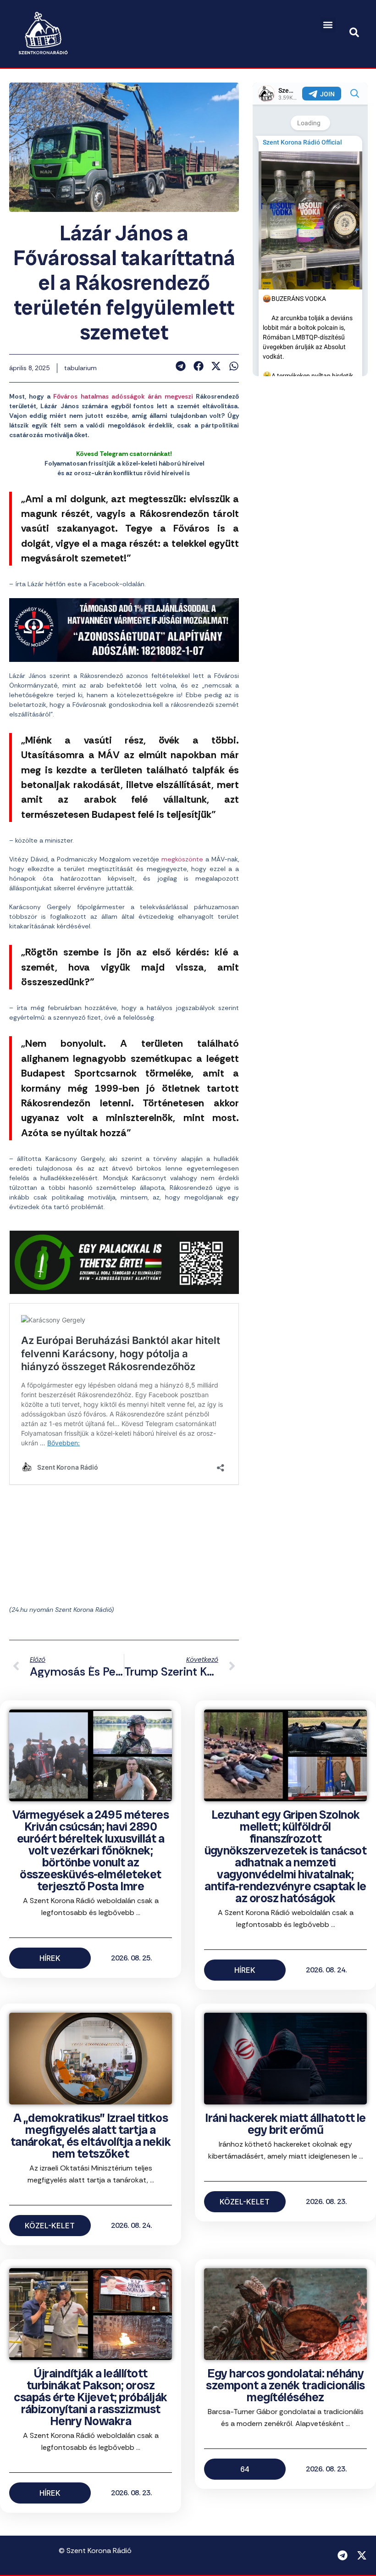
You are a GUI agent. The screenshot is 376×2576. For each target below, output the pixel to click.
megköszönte (182, 859)
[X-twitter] (362, 2555)
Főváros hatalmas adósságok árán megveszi (123, 396)
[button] (328, 25)
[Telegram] (343, 2555)
